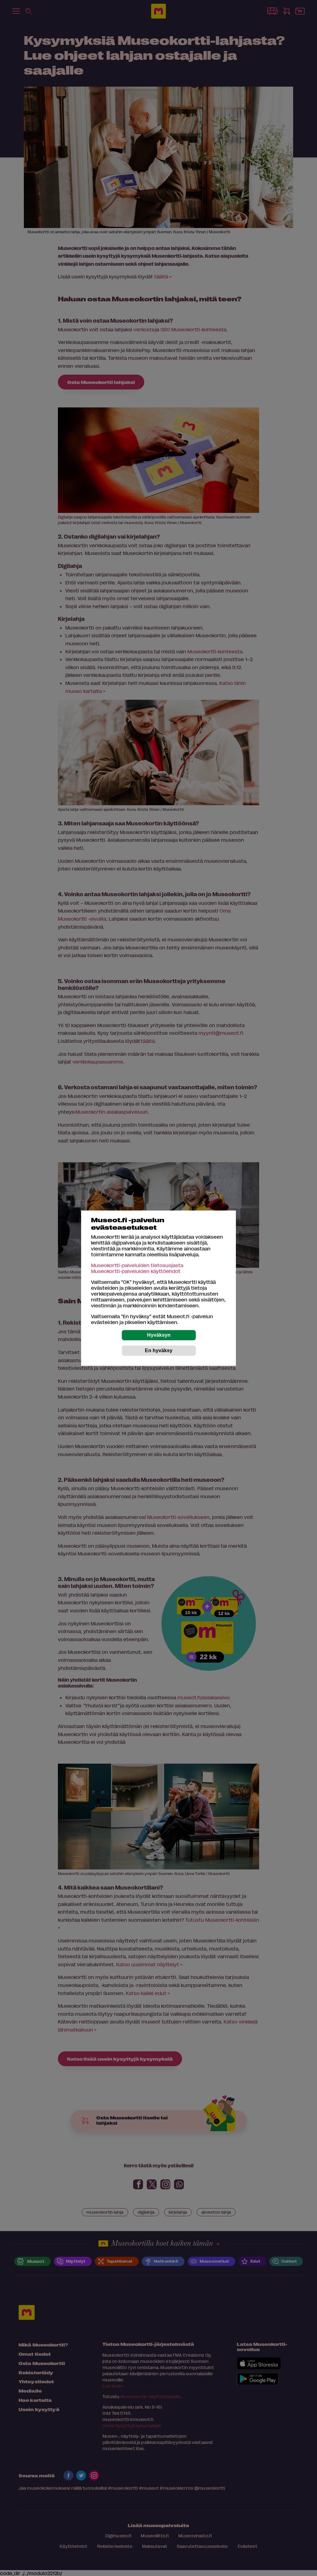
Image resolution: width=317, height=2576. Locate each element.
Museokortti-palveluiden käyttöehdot (136, 1271)
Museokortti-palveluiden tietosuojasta (137, 1265)
